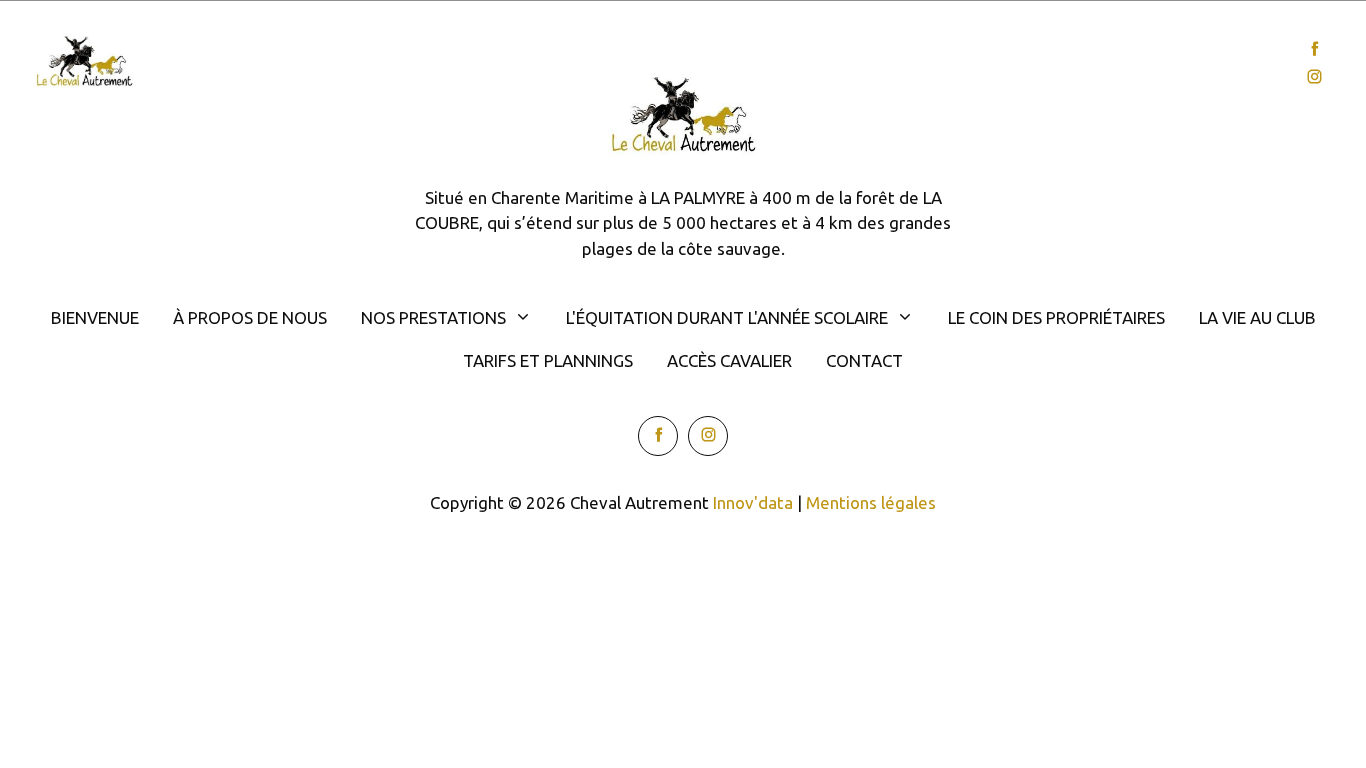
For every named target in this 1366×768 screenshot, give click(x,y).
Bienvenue (223, 63)
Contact (1218, 63)
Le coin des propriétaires (1056, 317)
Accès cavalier (729, 360)
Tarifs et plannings (548, 360)
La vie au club (1257, 317)
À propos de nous (250, 317)
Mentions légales (871, 502)
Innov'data (753, 502)
